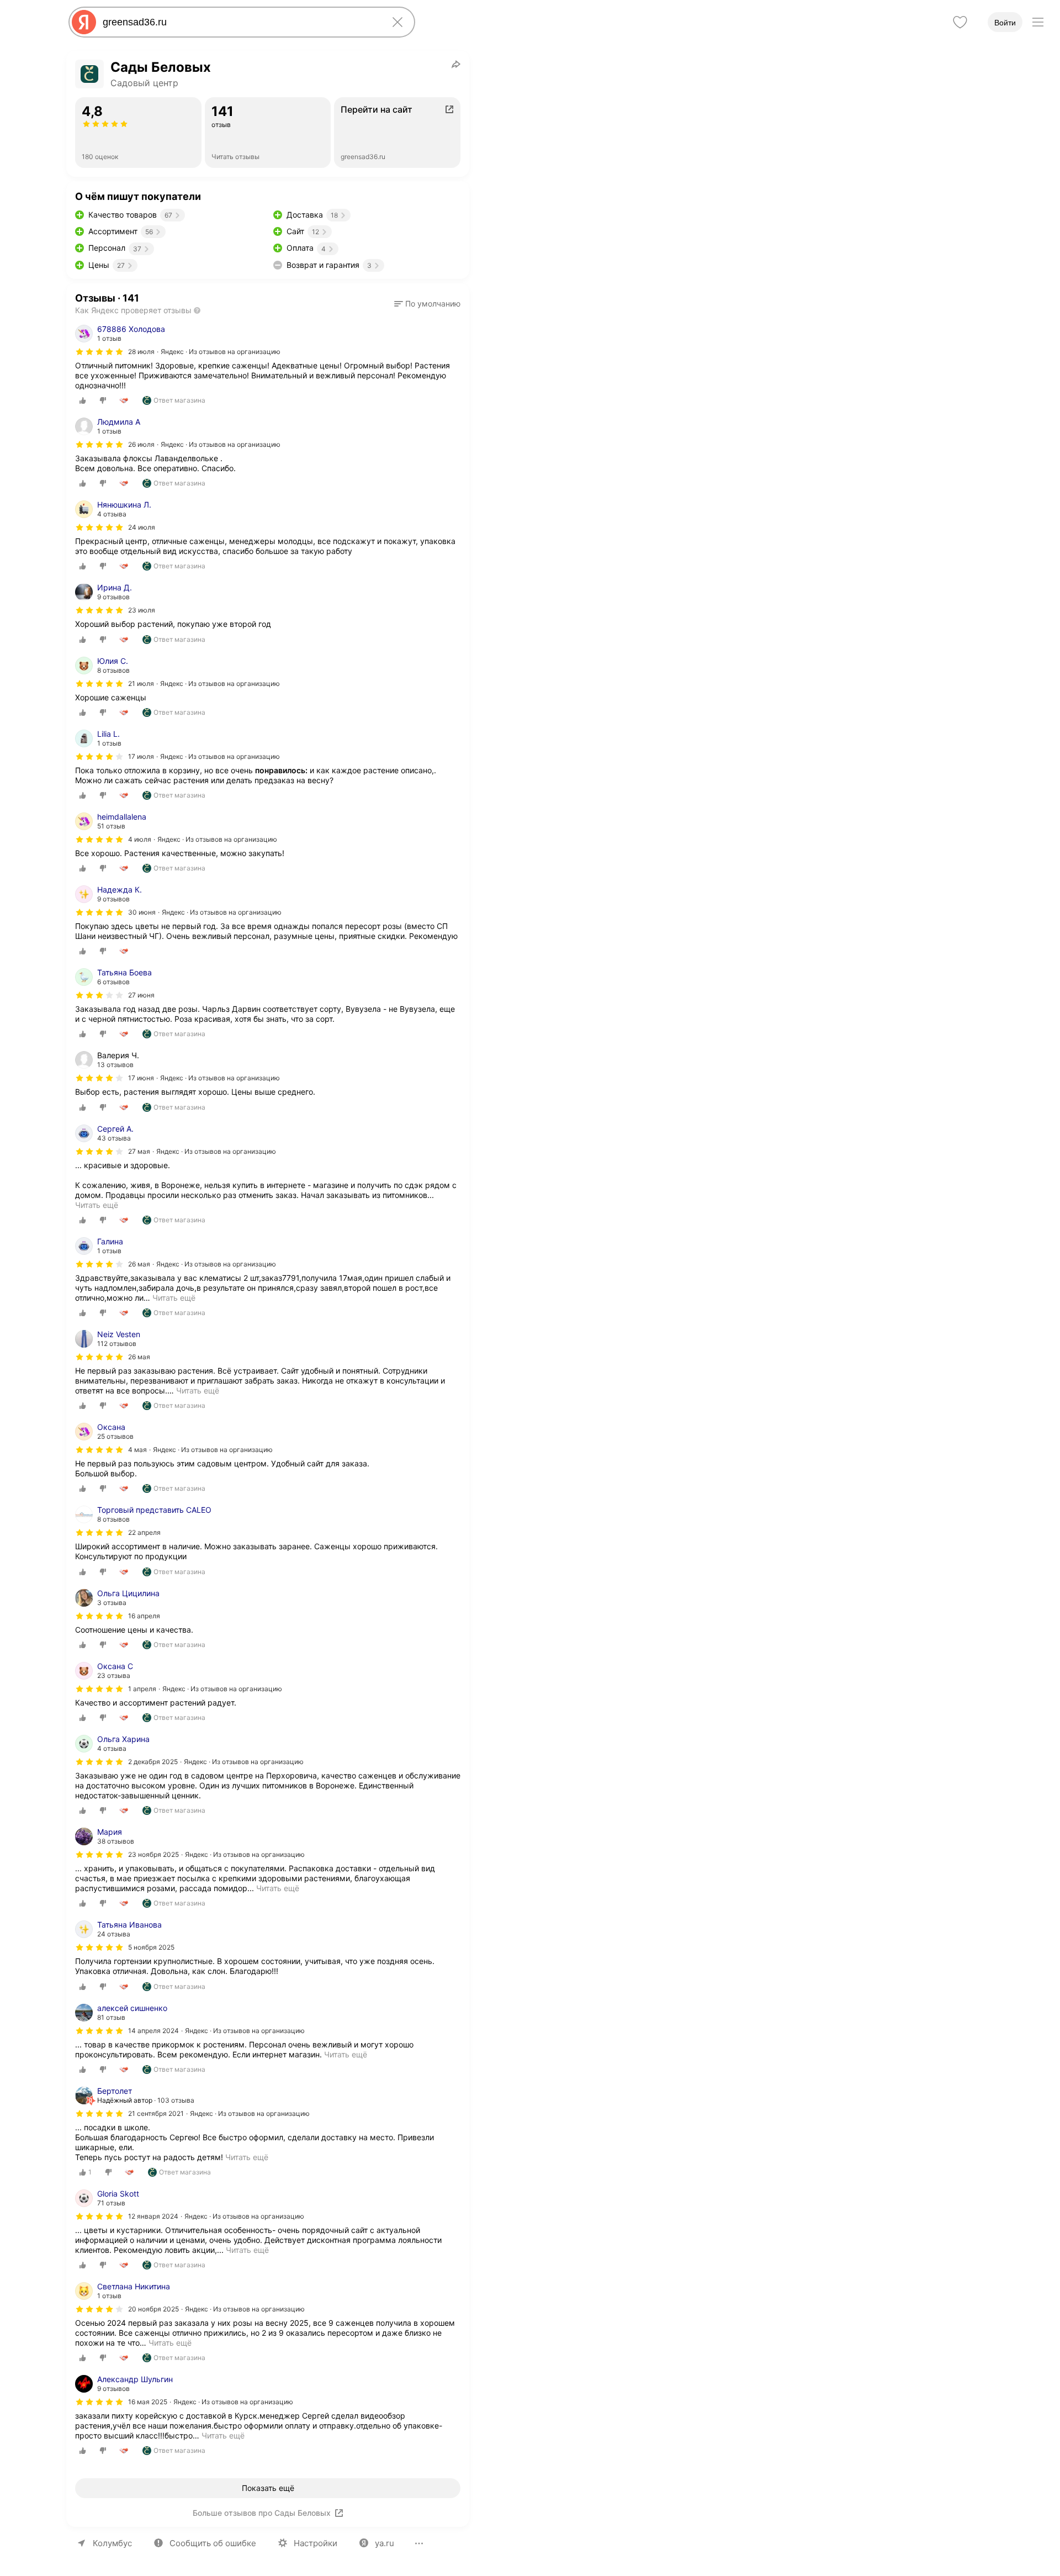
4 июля (140, 839)
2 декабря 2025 (153, 1762)
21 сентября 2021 (156, 2113)
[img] (99, 352)
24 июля (142, 527)
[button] (427, 304)
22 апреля (144, 1532)
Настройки (316, 2543)
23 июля (142, 610)
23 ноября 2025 (153, 1854)
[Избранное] (960, 22)
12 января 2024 (153, 2216)
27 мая (139, 1151)
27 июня (141, 995)
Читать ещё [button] (174, 1298)
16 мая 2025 (148, 2402)
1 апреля (142, 1689)
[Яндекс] (84, 22)
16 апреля (144, 1616)
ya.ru (385, 2543)
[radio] (83, 400)
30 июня (142, 912)
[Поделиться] (456, 64)
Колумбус (112, 2543)
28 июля (141, 352)
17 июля (141, 756)
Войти (1005, 23)
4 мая (137, 1450)
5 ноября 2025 (151, 1947)
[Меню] (1038, 22)
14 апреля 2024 (153, 2031)
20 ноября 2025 (153, 2309)
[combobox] (240, 22)
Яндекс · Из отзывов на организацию (221, 352)
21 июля (141, 683)
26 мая (139, 1264)
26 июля (141, 444)
